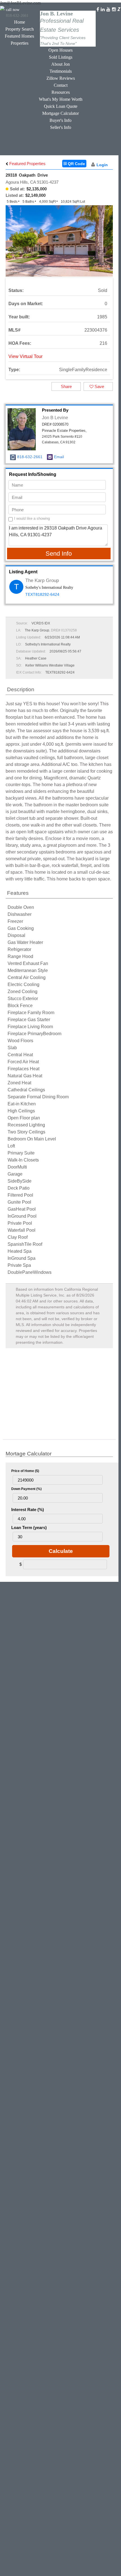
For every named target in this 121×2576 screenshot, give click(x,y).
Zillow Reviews (61, 78)
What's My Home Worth (61, 99)
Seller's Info (61, 127)
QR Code (76, 164)
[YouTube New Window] (108, 9)
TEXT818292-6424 (42, 594)
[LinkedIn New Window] (103, 9)
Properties (20, 43)
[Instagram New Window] (114, 9)
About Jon (60, 64)
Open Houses (60, 50)
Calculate (61, 1551)
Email (59, 457)
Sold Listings (61, 57)
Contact (61, 85)
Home (20, 22)
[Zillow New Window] (119, 9)
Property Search (20, 29)
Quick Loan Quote (61, 106)
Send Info (59, 554)
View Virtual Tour (25, 356)
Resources (61, 92)
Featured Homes (19, 36)
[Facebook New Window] (98, 9)
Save (99, 386)
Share (66, 386)
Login (102, 165)
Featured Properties (27, 164)
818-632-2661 (30, 457)
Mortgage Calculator (60, 113)
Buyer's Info (60, 120)
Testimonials (61, 71)
